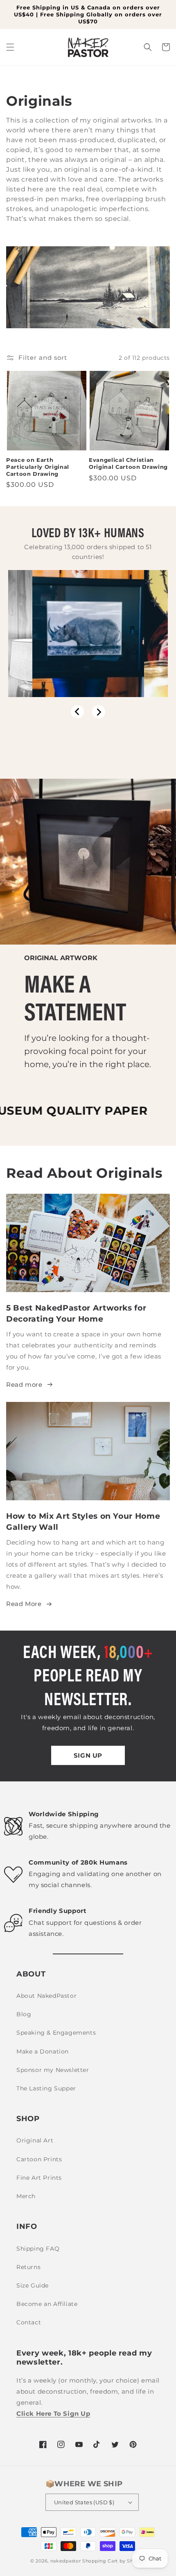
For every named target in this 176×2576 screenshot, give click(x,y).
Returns (28, 2267)
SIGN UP (88, 1755)
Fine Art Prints (39, 2178)
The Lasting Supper (46, 2088)
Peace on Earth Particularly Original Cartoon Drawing (38, 467)
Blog (24, 2014)
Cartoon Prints (39, 2159)
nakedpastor (66, 2561)
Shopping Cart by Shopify (114, 2561)
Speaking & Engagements (56, 2033)
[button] (10, 47)
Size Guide (33, 2285)
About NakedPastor (46, 1996)
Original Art (35, 2140)
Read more (24, 1385)
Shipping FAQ (38, 2249)
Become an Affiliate (47, 2304)
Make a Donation (43, 2051)
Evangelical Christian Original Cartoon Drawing (128, 463)
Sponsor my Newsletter (53, 2070)
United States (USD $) (84, 2502)
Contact (29, 2322)
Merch (26, 2196)
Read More (24, 1604)
